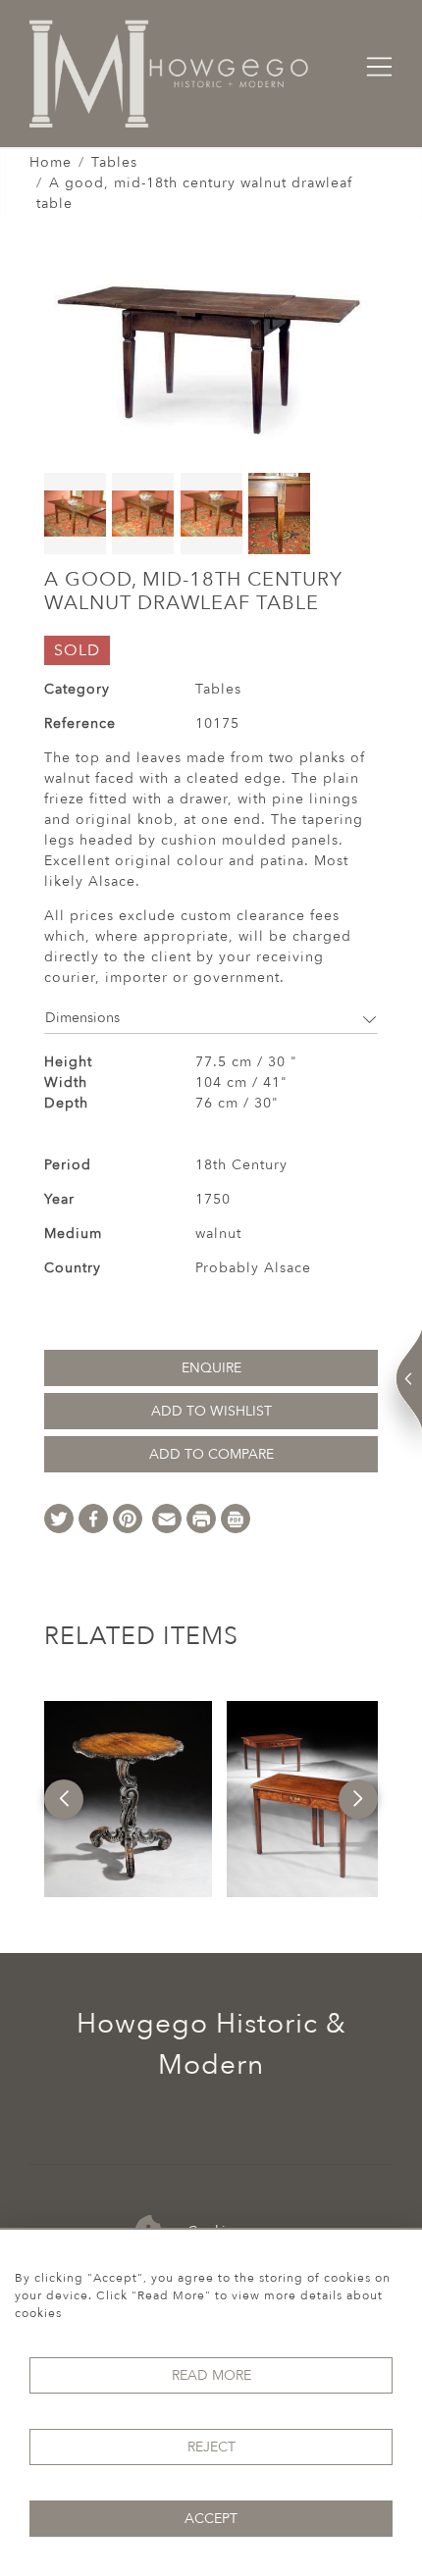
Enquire (211, 1368)
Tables (114, 162)
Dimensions (82, 1018)
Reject (211, 2447)
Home (51, 162)
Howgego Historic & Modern (211, 2044)
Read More (211, 2375)
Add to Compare (211, 1454)
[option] (128, 1799)
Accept (211, 2519)
